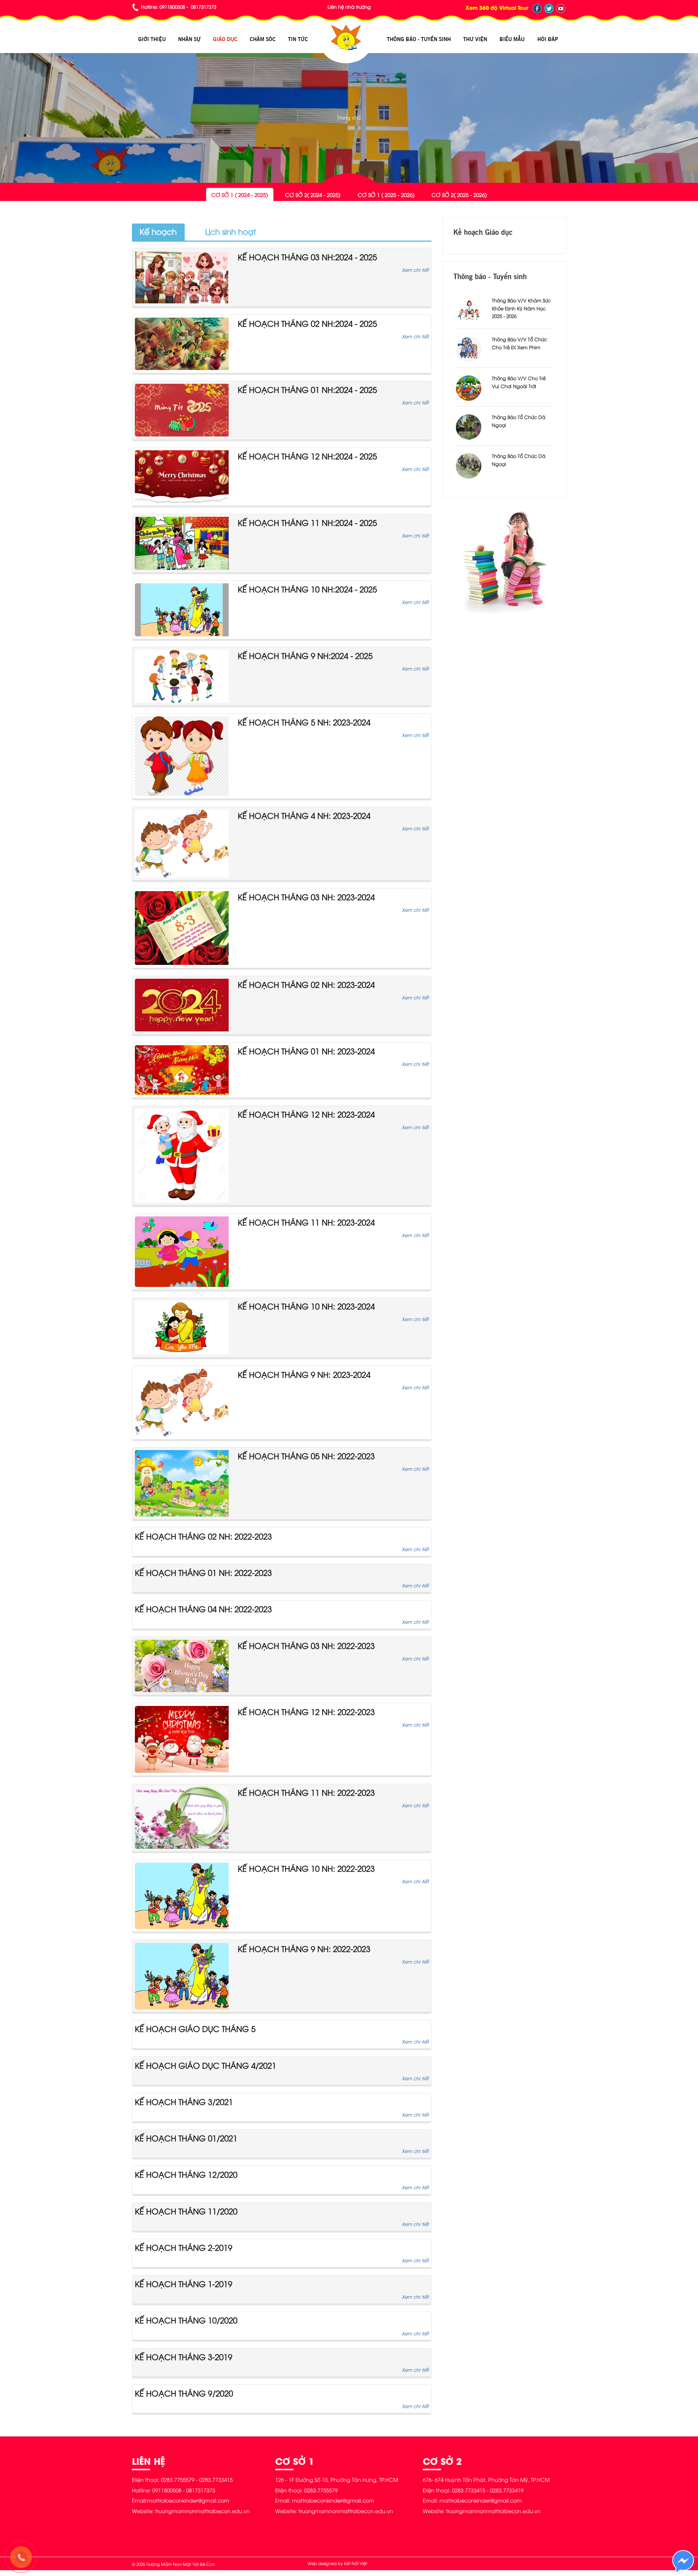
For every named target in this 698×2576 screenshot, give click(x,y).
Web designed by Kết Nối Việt (337, 2563)
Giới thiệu (152, 39)
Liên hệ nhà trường (349, 7)
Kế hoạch (158, 231)
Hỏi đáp (548, 39)
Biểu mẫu (512, 39)
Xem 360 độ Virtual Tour (497, 7)
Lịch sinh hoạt (230, 231)
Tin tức (298, 39)
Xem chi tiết (415, 270)
